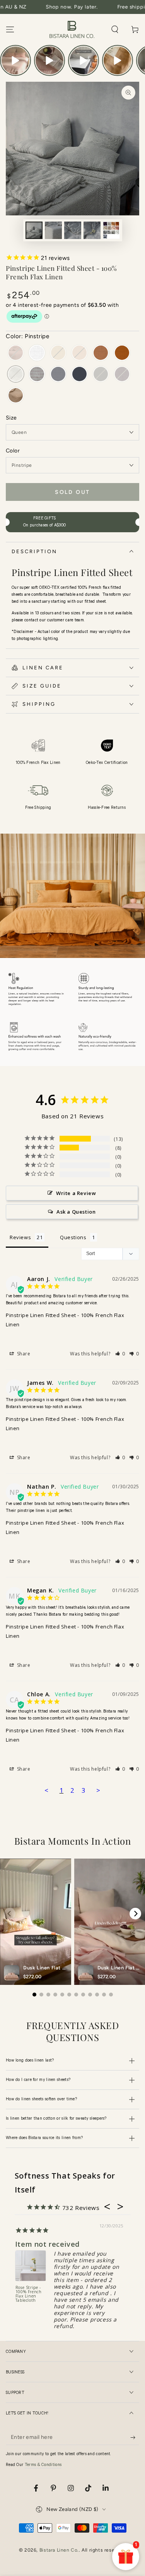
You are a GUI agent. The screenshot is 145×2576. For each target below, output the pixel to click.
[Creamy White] (37, 353)
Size (11, 418)
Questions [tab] (73, 1237)
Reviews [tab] (20, 1237)
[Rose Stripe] (37, 375)
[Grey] (58, 375)
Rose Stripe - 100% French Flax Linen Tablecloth (29, 2294)
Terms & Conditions (43, 2465)
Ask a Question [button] (76, 1212)
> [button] (98, 1790)
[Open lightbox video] (15, 60)
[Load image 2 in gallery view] (53, 230)
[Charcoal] (79, 375)
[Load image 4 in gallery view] (92, 230)
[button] (115, 29)
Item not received (47, 2244)
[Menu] (10, 29)
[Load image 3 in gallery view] (73, 230)
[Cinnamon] (122, 353)
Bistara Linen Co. (59, 2550)
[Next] (135, 1914)
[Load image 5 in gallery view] (111, 230)
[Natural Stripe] (16, 396)
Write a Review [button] (76, 1193)
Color (13, 451)
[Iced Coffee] (101, 353)
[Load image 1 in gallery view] (34, 230)
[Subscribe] (135, 2437)
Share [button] (23, 1354)
